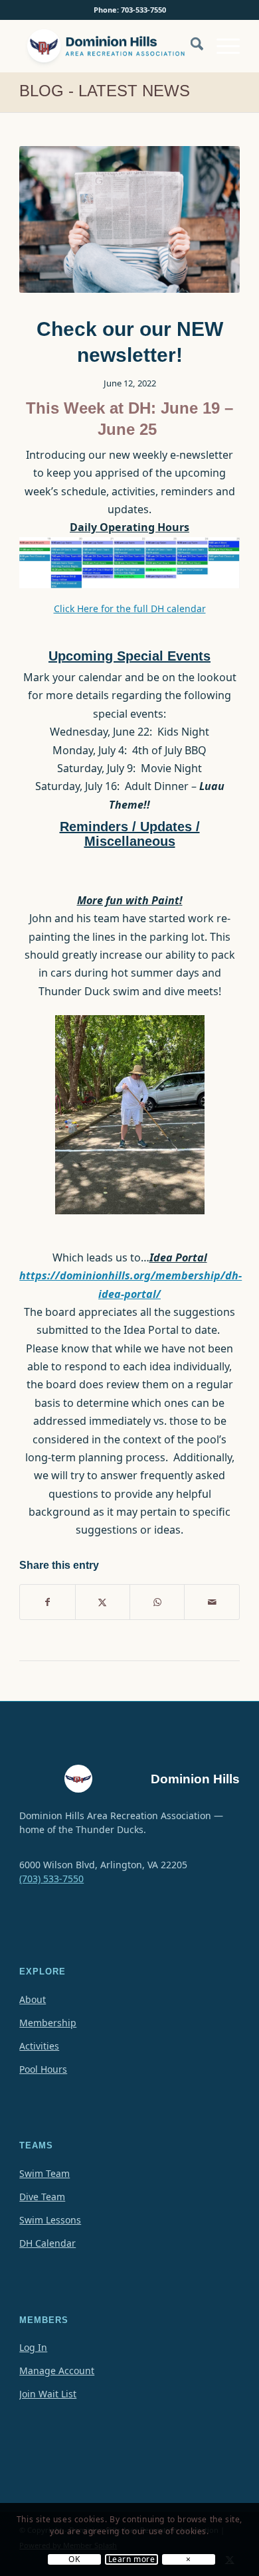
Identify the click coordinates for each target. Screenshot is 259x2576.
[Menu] (221, 46)
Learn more (132, 2559)
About (33, 1999)
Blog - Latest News (105, 91)
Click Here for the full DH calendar (130, 608)
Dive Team (42, 2197)
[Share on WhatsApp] (157, 1602)
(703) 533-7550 (51, 1879)
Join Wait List (48, 2394)
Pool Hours (43, 2069)
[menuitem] (190, 52)
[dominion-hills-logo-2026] (107, 46)
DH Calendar (47, 2243)
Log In (33, 2347)
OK (74, 2559)
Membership (48, 2023)
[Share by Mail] (212, 1602)
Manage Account (57, 2371)
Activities (39, 2046)
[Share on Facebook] (47, 1602)
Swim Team (44, 2173)
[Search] (190, 46)
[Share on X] (103, 1602)
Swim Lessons (50, 2220)
